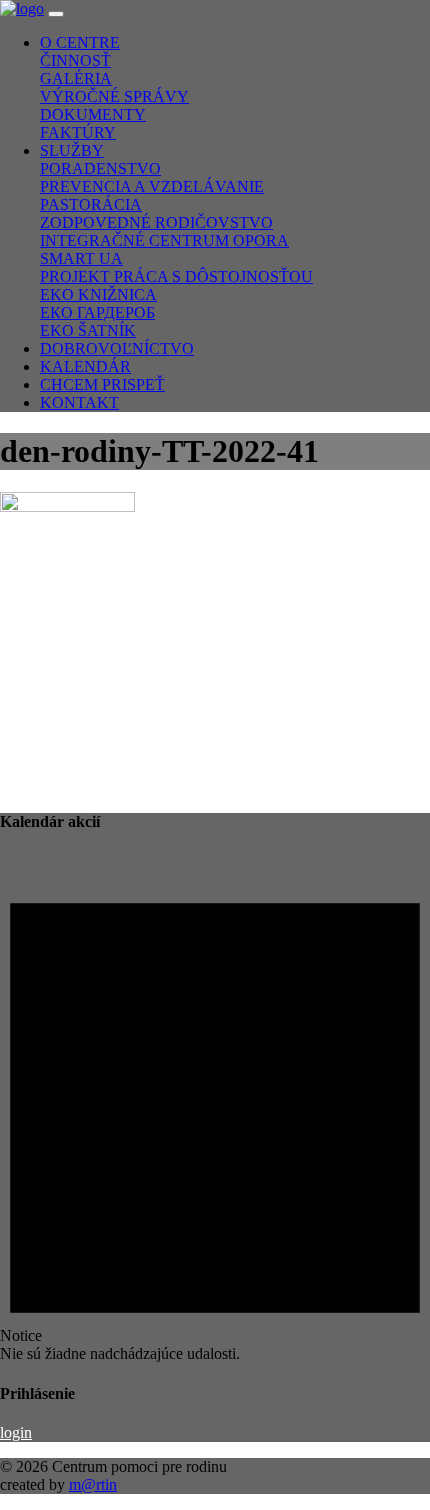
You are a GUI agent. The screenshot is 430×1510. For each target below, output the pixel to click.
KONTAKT (79, 402)
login (16, 1432)
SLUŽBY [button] (72, 150)
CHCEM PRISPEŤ (102, 384)
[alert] (215, 1107)
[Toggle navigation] (56, 14)
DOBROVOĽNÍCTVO (117, 348)
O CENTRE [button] (80, 42)
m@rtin (93, 1484)
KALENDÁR (85, 366)
